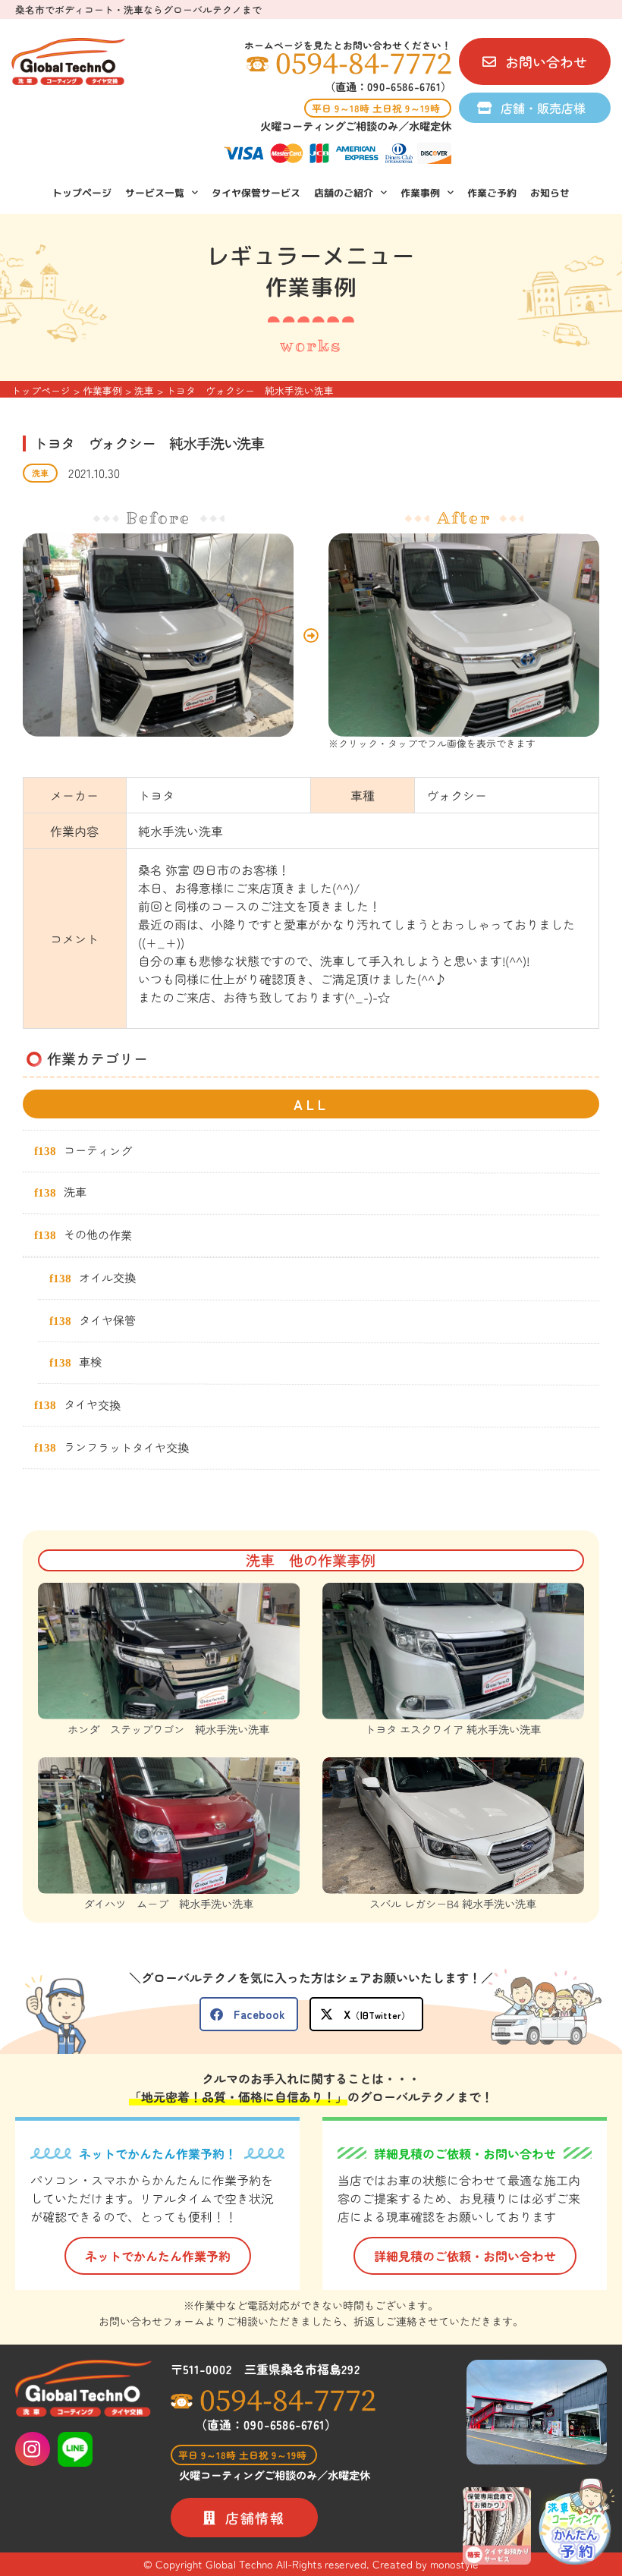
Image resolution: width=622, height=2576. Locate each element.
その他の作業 (98, 1235)
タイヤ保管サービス (256, 193)
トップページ (82, 193)
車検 (90, 1362)
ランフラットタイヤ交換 (126, 1447)
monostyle (454, 2564)
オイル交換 (107, 1277)
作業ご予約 (492, 193)
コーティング (98, 1150)
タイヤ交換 (92, 1404)
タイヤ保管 (107, 1319)
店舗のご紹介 (344, 193)
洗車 (40, 473)
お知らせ (550, 193)
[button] (249, 2014)
